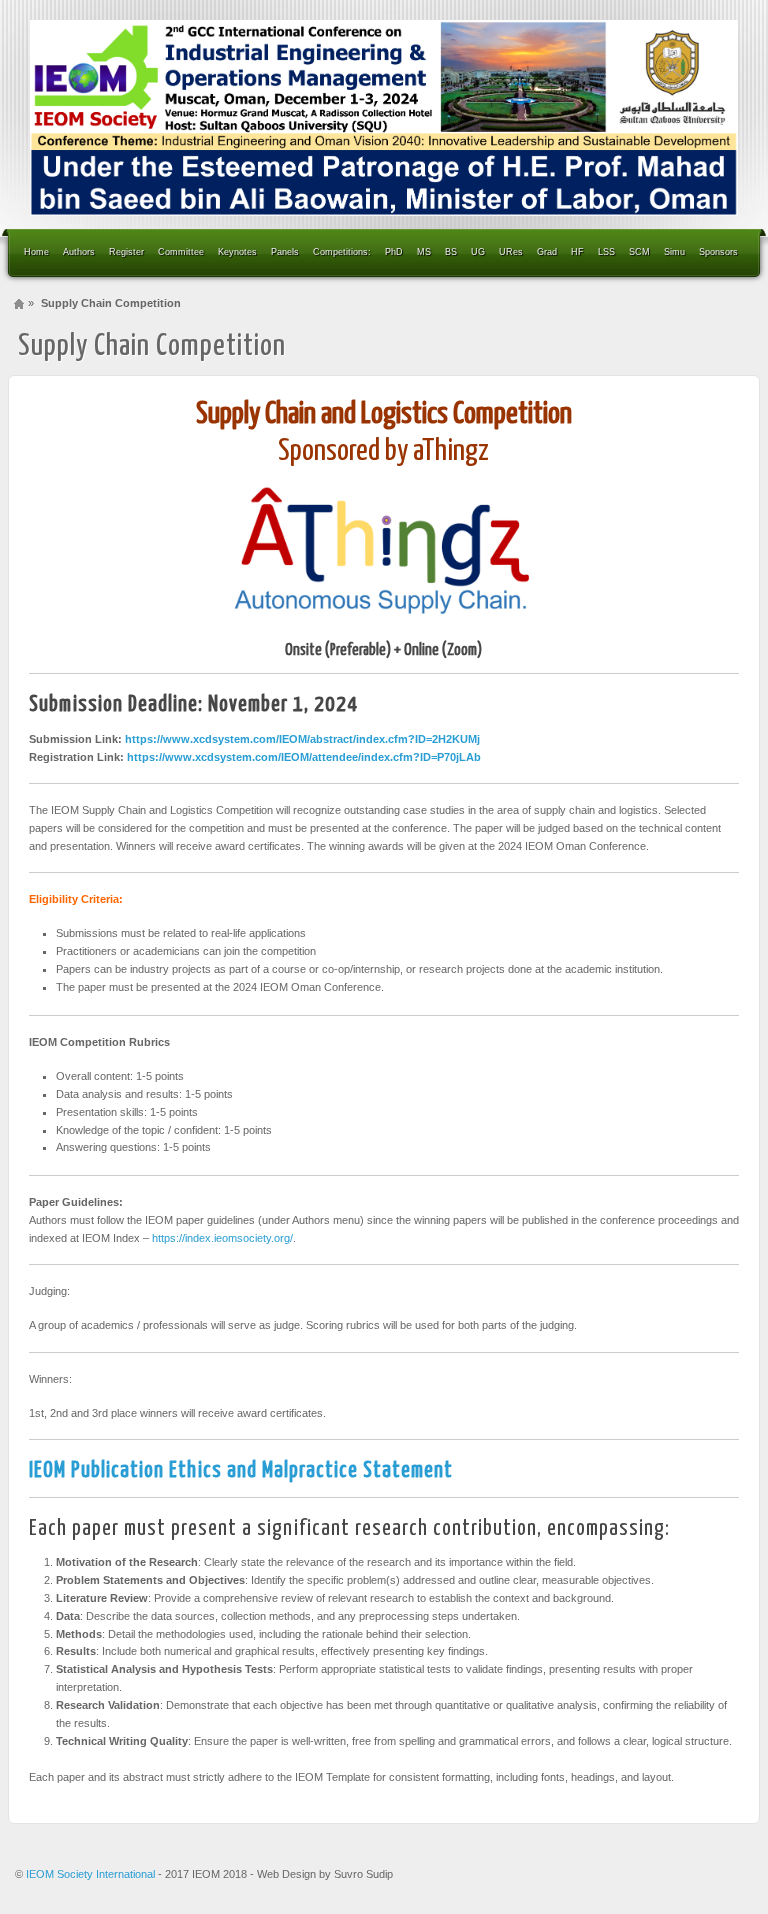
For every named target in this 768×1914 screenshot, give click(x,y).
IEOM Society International (92, 1874)
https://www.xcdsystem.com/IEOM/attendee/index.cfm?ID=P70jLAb (304, 757)
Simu (674, 252)
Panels (285, 252)
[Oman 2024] (384, 118)
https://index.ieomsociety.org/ (222, 1238)
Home (36, 252)
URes (511, 252)
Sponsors (718, 252)
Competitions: (342, 252)
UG (478, 252)
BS (451, 252)
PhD (394, 252)
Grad (547, 252)
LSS (606, 252)
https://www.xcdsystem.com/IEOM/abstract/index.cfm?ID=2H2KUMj (302, 739)
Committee (181, 252)
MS (424, 252)
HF (577, 252)
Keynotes (237, 252)
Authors (79, 252)
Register (126, 252)
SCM (639, 252)
